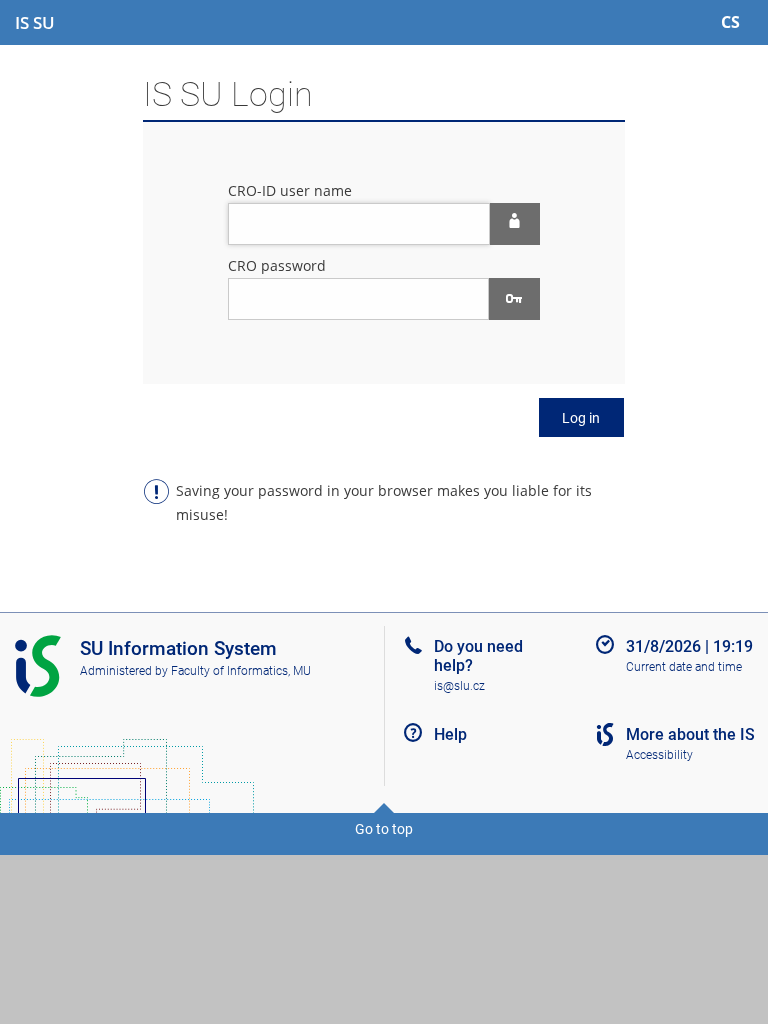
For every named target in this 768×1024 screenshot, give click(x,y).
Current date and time (684, 667)
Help (450, 734)
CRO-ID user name (290, 190)
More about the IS (690, 734)
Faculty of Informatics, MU (241, 671)
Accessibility (659, 755)
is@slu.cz (459, 686)
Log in (581, 418)
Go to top (384, 829)
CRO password (277, 265)
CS (730, 22)
